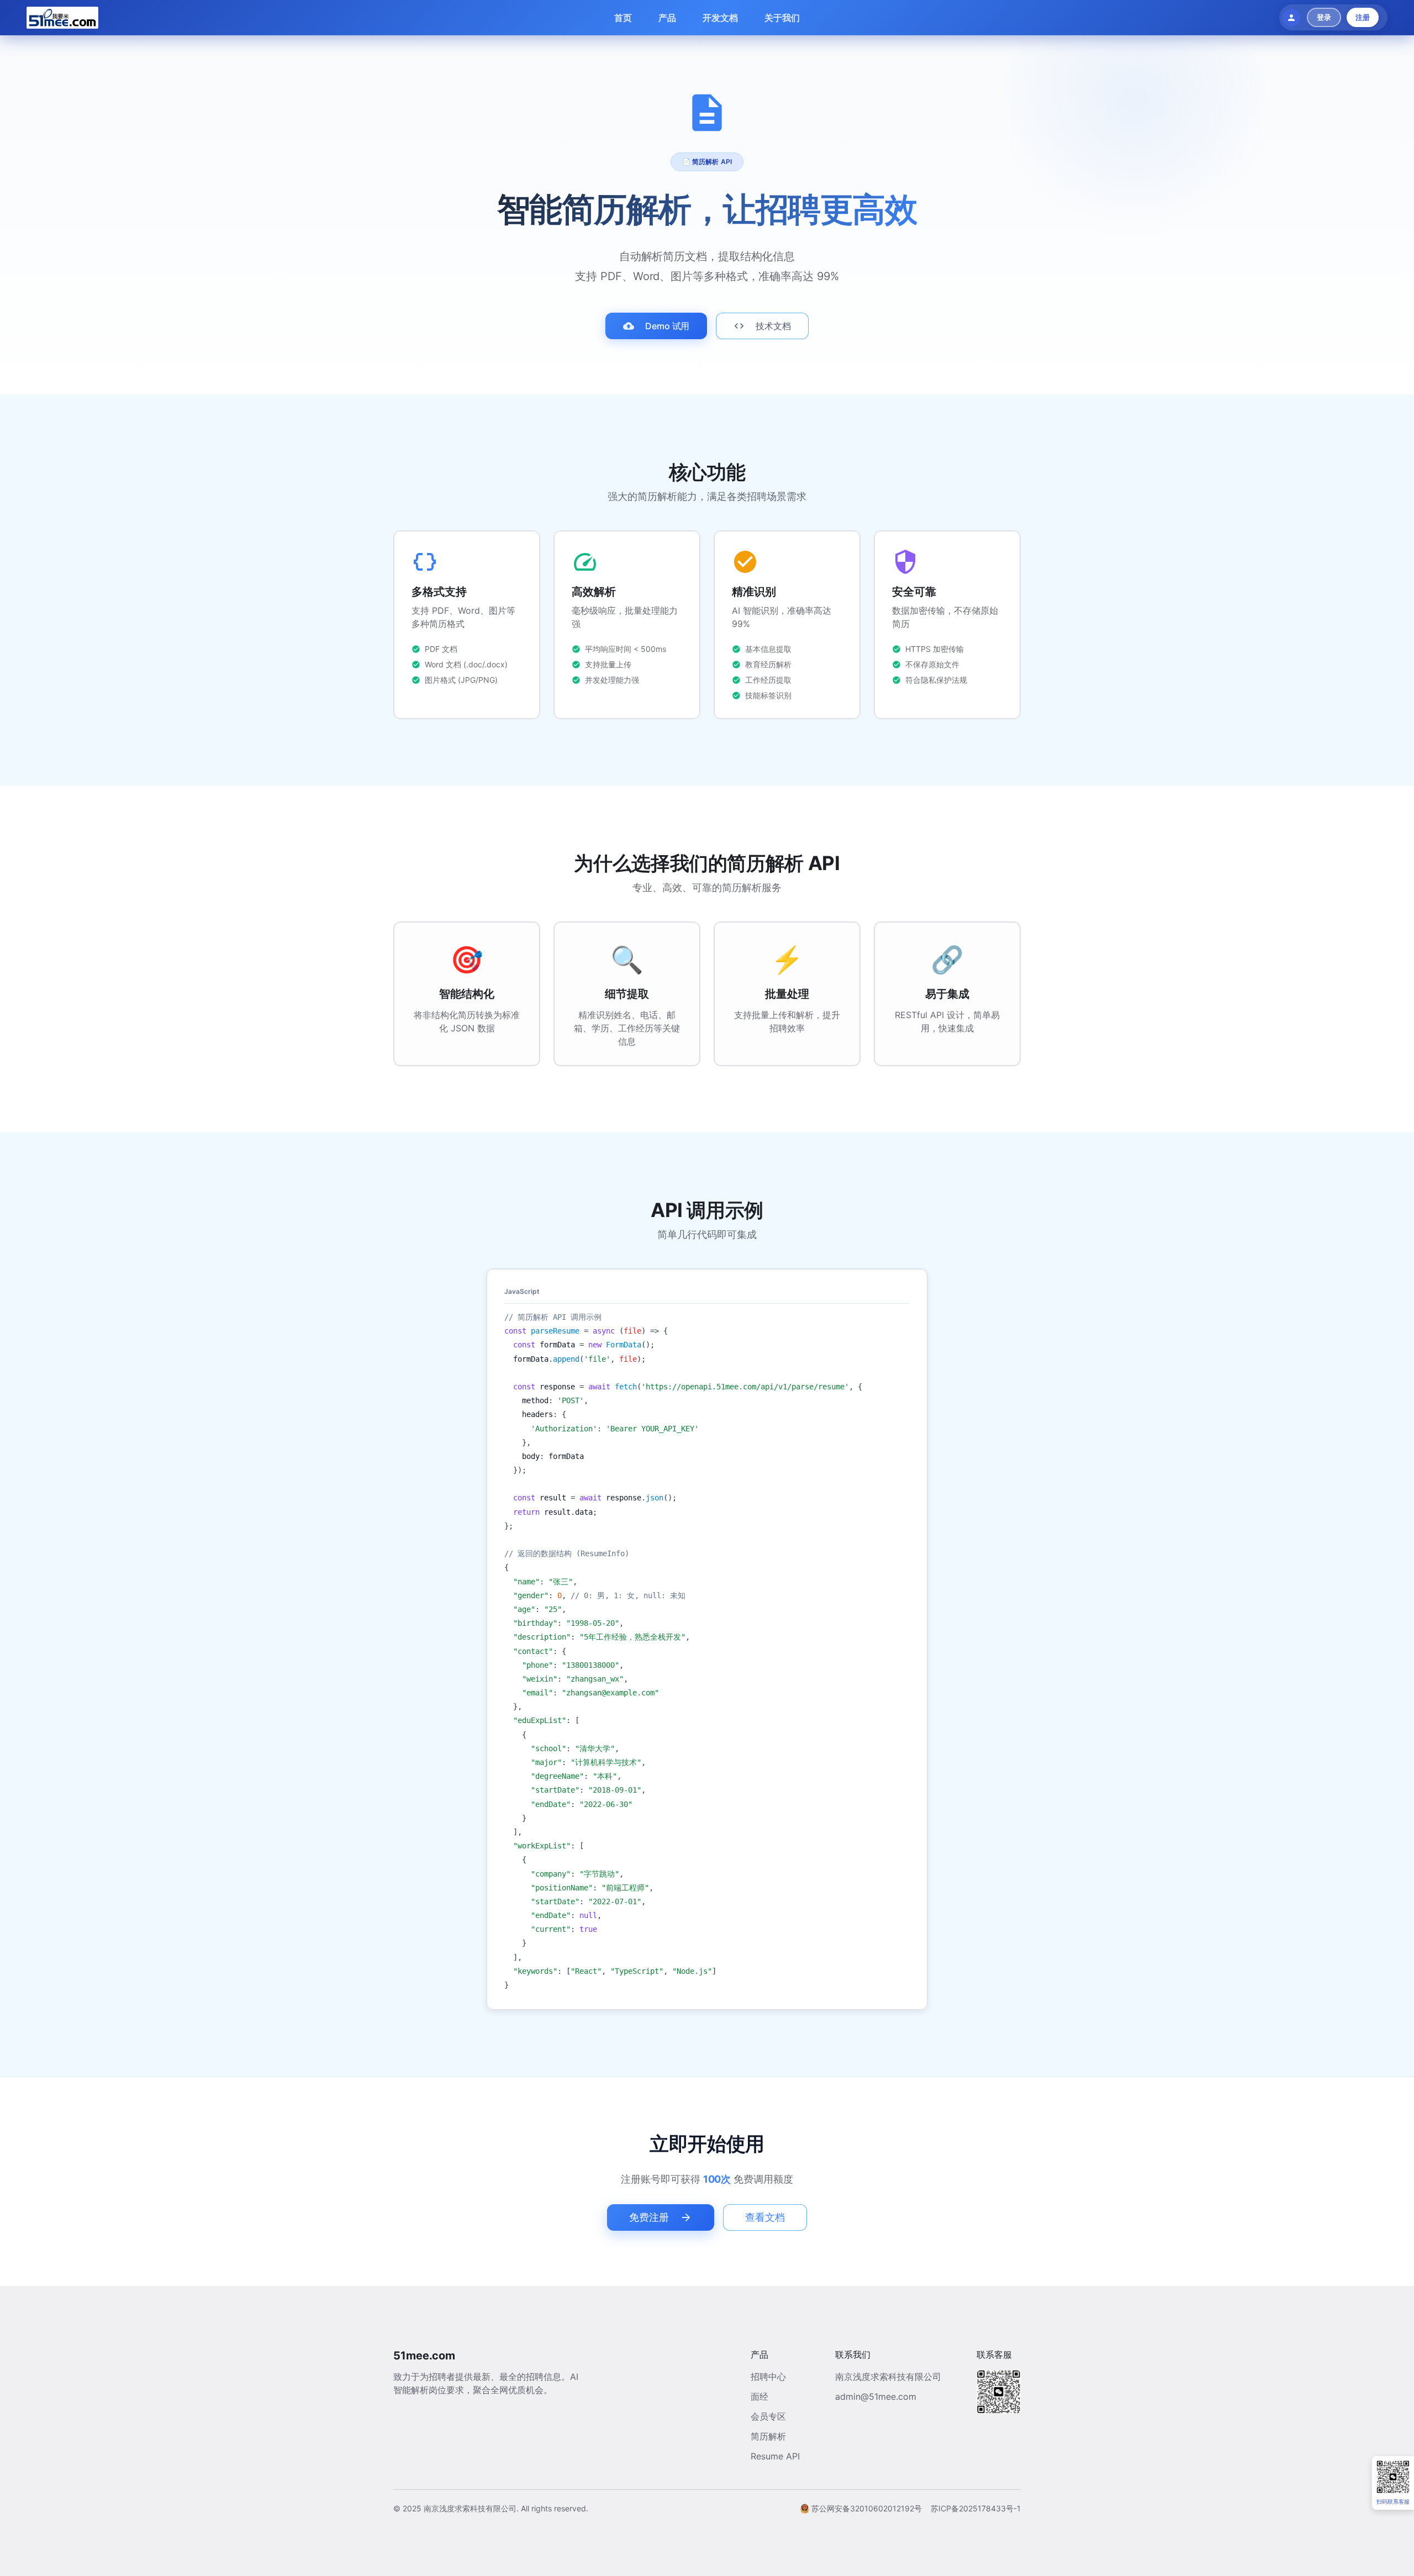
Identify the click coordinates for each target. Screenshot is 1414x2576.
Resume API (775, 2456)
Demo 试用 (668, 326)
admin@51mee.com (876, 2396)
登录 (1324, 17)
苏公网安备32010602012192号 (867, 2508)
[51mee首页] (62, 18)
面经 (759, 2396)
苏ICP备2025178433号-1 (976, 2508)
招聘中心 (768, 2377)
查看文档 (765, 2217)
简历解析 (768, 2436)
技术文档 (773, 326)
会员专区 (768, 2416)
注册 (1363, 17)
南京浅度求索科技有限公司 (888, 2377)
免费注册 (649, 2217)
